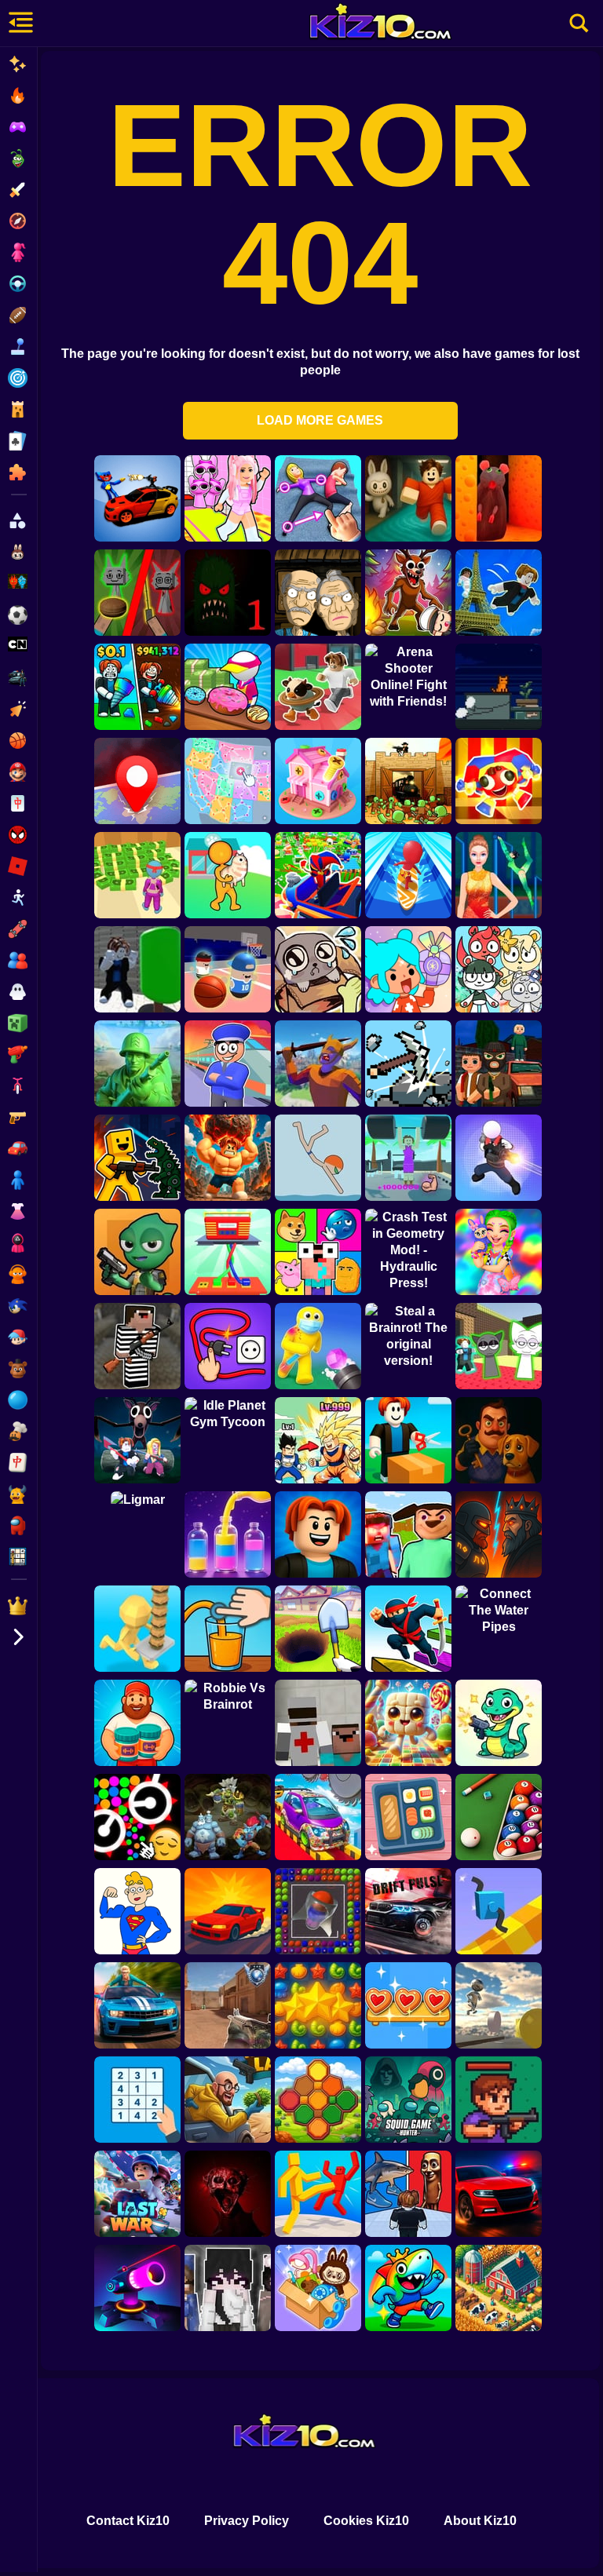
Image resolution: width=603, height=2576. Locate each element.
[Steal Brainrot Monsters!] (408, 2288)
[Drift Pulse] (408, 1911)
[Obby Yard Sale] (408, 1440)
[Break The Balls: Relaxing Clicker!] (137, 1817)
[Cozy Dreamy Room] (318, 2288)
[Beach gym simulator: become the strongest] (408, 1158)
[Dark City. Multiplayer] (499, 1064)
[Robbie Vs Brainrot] (228, 1723)
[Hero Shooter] (499, 1158)
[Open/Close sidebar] (19, 24)
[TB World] (408, 969)
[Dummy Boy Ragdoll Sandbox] (137, 1158)
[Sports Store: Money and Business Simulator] (137, 1723)
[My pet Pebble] (318, 969)
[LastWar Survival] (137, 2194)
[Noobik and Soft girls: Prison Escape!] (137, 1346)
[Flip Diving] (318, 1158)
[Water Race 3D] (408, 875)
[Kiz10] (388, 24)
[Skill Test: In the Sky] (318, 1817)
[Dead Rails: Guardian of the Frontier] (408, 781)
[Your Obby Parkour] (408, 498)
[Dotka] (228, 1817)
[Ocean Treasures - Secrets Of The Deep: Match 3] (318, 2005)
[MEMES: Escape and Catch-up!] (318, 1252)
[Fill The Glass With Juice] (228, 1629)
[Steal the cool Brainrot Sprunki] (499, 1346)
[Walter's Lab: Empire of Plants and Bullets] (228, 2100)
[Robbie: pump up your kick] (137, 969)
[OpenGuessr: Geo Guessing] (137, 781)
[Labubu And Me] (499, 1252)
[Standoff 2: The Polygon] (228, 2005)
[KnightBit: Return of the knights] (318, 1064)
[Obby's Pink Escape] (228, 498)
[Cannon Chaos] (318, 1346)
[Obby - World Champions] (318, 1534)
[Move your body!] (318, 498)
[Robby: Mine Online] (137, 687)
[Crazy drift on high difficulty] (228, 1911)
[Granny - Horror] (318, 593)
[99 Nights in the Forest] (137, 1440)
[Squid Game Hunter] (408, 2100)
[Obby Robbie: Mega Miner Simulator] (318, 1629)
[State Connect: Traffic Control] (228, 781)
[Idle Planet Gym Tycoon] (228, 1440)
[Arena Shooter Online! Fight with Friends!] (408, 687)
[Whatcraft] (408, 1064)
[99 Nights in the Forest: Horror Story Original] (408, 593)
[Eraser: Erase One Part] (137, 1911)
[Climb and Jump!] (499, 593)
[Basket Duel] (228, 969)
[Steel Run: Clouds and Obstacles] (499, 2005)
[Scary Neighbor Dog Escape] (499, 1440)
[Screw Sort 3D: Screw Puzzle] (318, 781)
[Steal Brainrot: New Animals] (318, 687)
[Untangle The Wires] (228, 1252)
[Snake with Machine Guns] (499, 1723)
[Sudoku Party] (137, 2100)
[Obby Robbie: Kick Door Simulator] (318, 1440)
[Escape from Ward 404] (318, 1723)
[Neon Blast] (137, 2288)
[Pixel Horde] (499, 2100)
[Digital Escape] (499, 781)
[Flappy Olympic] (499, 875)
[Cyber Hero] (499, 1534)
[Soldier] (137, 1064)
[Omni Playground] (228, 2288)
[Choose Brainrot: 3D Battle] (408, 2194)
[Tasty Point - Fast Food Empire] (137, 1629)
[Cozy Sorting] (408, 2005)
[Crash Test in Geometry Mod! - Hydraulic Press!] (408, 1252)
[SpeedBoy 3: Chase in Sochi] (137, 2005)
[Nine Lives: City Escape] (499, 687)
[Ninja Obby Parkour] (408, 1629)
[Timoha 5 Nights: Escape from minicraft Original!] (408, 1534)
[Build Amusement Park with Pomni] (318, 875)
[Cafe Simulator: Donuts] (228, 687)
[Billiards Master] (499, 1817)
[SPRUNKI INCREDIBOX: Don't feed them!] (137, 593)
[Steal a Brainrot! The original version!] (408, 1346)
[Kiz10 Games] (302, 2433)
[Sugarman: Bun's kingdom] (408, 1723)
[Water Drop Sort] (228, 1534)
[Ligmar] (137, 1534)
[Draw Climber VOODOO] (499, 1911)
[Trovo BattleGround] (137, 1252)
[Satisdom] (408, 1817)
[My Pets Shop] (228, 875)
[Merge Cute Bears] (499, 969)
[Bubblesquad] (318, 1911)
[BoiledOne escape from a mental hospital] (228, 2194)
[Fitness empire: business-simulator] (137, 875)
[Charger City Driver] (499, 2194)
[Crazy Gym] (228, 1158)
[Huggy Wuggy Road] (137, 498)
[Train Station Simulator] (228, 1064)
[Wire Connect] (228, 1346)
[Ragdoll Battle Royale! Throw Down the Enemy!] (318, 2194)
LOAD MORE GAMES (320, 420)
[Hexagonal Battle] (318, 2100)
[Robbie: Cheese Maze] (499, 498)
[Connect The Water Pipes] (499, 1629)
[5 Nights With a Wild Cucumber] (228, 593)
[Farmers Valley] (499, 2288)
